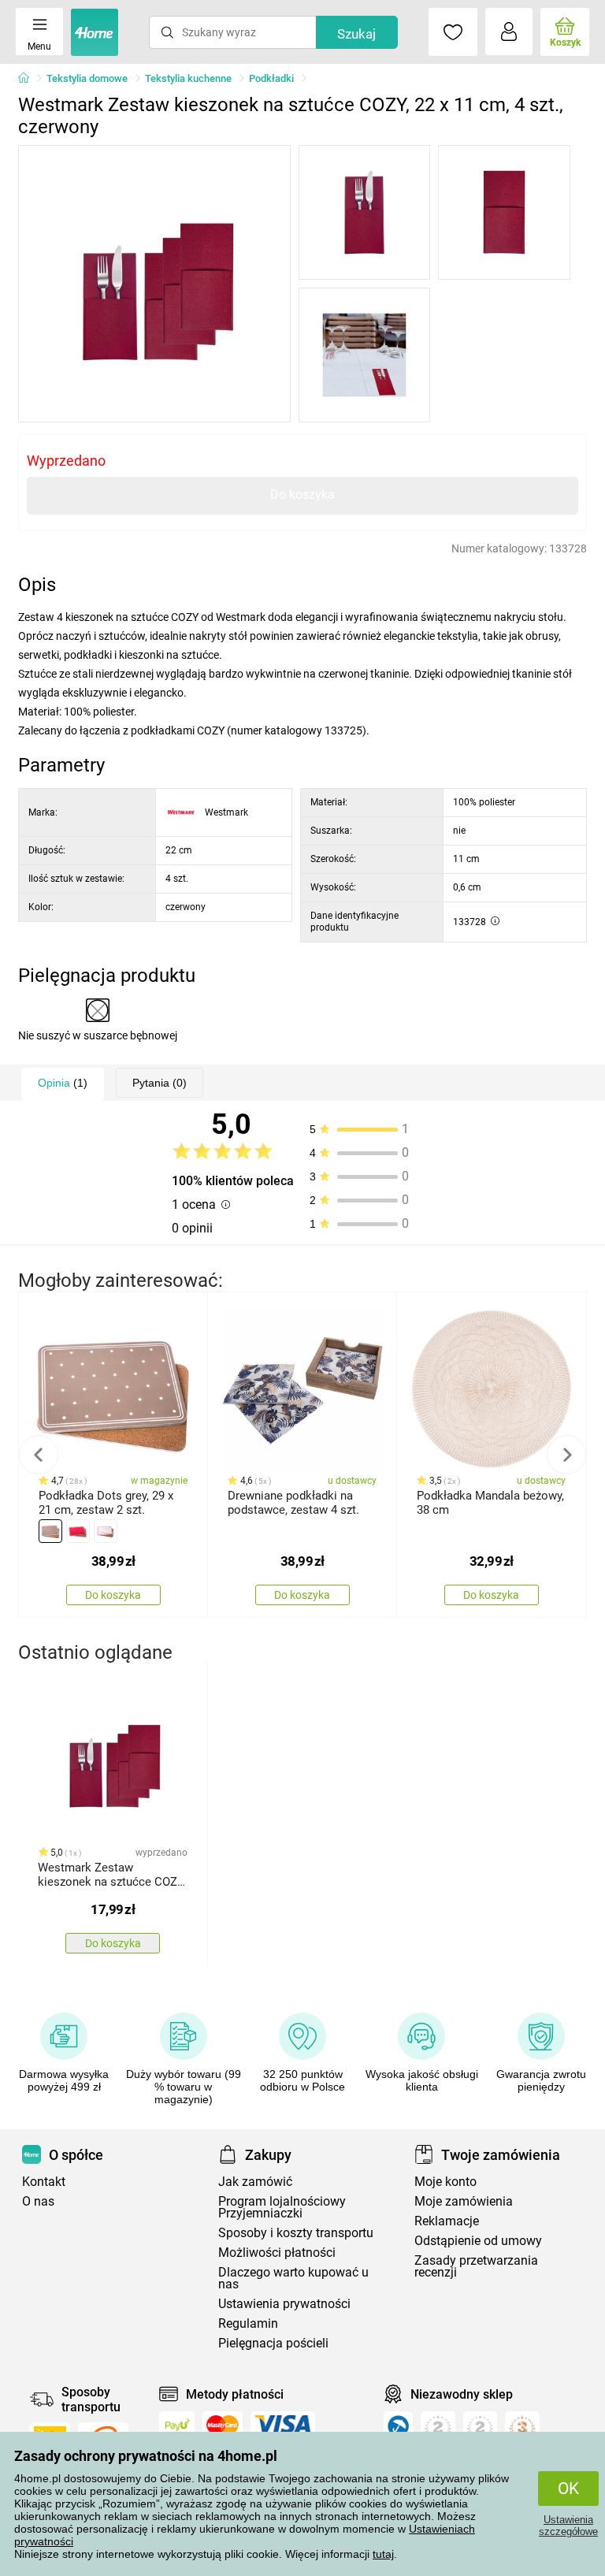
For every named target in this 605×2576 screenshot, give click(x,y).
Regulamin (248, 2323)
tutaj (383, 2554)
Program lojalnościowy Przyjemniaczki (282, 2207)
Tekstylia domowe (87, 78)
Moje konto (445, 2182)
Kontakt (44, 2182)
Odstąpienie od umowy (478, 2241)
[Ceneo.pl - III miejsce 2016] (522, 2429)
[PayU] (177, 2425)
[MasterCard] (223, 2425)
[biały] (106, 1531)
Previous (39, 1455)
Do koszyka (302, 494)
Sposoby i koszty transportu (296, 2233)
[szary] (50, 1531)
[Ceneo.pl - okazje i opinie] (398, 2429)
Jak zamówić (255, 2182)
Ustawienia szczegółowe (568, 2526)
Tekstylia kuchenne (188, 78)
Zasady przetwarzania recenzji (476, 2266)
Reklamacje (447, 2221)
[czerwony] (78, 1531)
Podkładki (271, 78)
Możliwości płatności (277, 2253)
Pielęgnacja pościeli (273, 2343)
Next (566, 1455)
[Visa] (283, 2425)
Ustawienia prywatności (284, 2304)
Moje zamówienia (464, 2201)
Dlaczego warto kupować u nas (293, 2278)
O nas (38, 2201)
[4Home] (29, 79)
